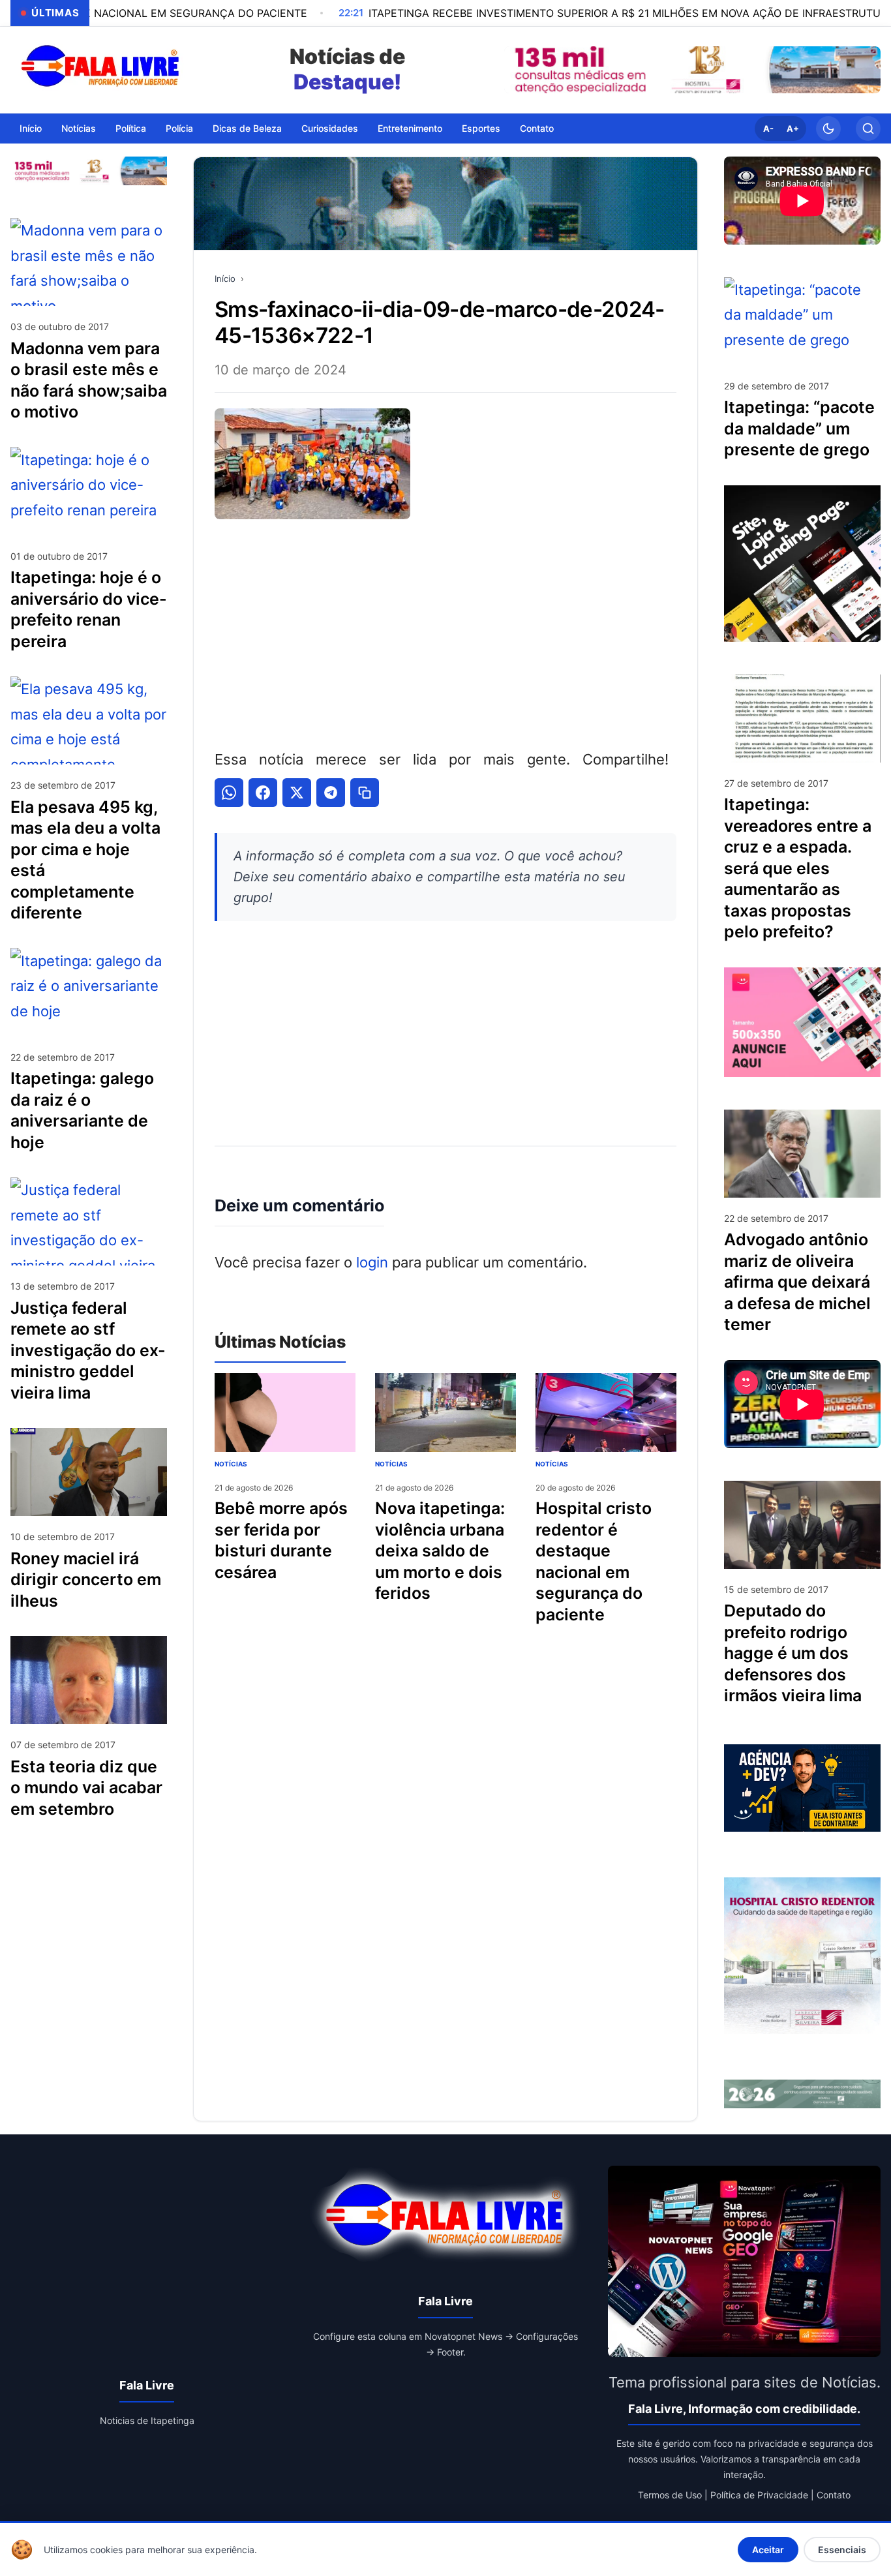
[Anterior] (517, 70)
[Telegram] (331, 793)
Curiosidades (330, 128)
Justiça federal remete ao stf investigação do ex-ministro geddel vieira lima (88, 1350)
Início (31, 128)
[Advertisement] (445, 631)
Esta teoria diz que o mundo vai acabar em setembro (86, 1787)
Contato (537, 128)
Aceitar (768, 2550)
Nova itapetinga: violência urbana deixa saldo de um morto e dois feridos (440, 1551)
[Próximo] (868, 70)
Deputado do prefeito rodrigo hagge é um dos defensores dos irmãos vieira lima (793, 1653)
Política (131, 128)
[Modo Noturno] (828, 129)
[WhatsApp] (229, 793)
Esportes (481, 128)
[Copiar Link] (365, 793)
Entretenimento (410, 128)
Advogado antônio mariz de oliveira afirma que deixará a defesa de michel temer (797, 1282)
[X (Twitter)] (297, 793)
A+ (793, 129)
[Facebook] (263, 793)
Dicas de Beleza (247, 128)
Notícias (79, 128)
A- (768, 129)
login (372, 1262)
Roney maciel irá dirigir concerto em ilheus (86, 1579)
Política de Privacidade (759, 2495)
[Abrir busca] (868, 129)
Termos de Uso (670, 2495)
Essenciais (842, 2550)
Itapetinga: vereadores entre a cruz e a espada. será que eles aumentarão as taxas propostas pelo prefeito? (798, 868)
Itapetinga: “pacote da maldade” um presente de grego (799, 428)
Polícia (179, 128)
